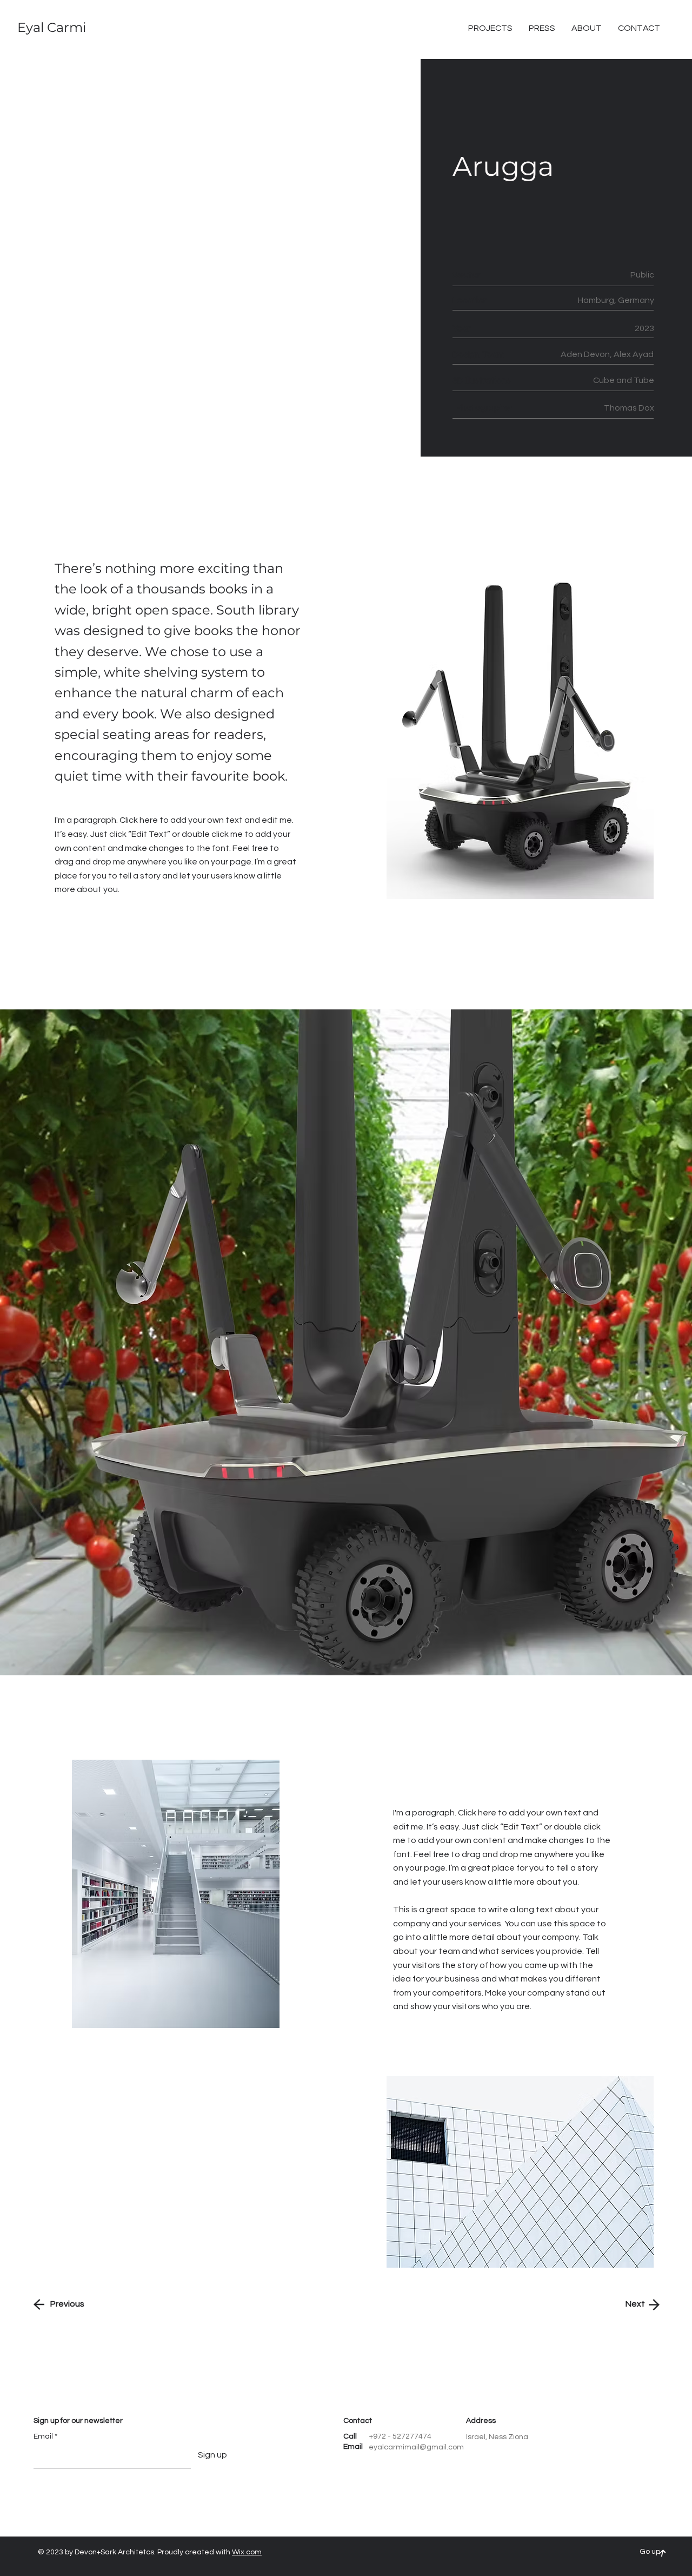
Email (43, 2436)
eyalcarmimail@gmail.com (416, 2447)
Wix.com (247, 2552)
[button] (639, 28)
